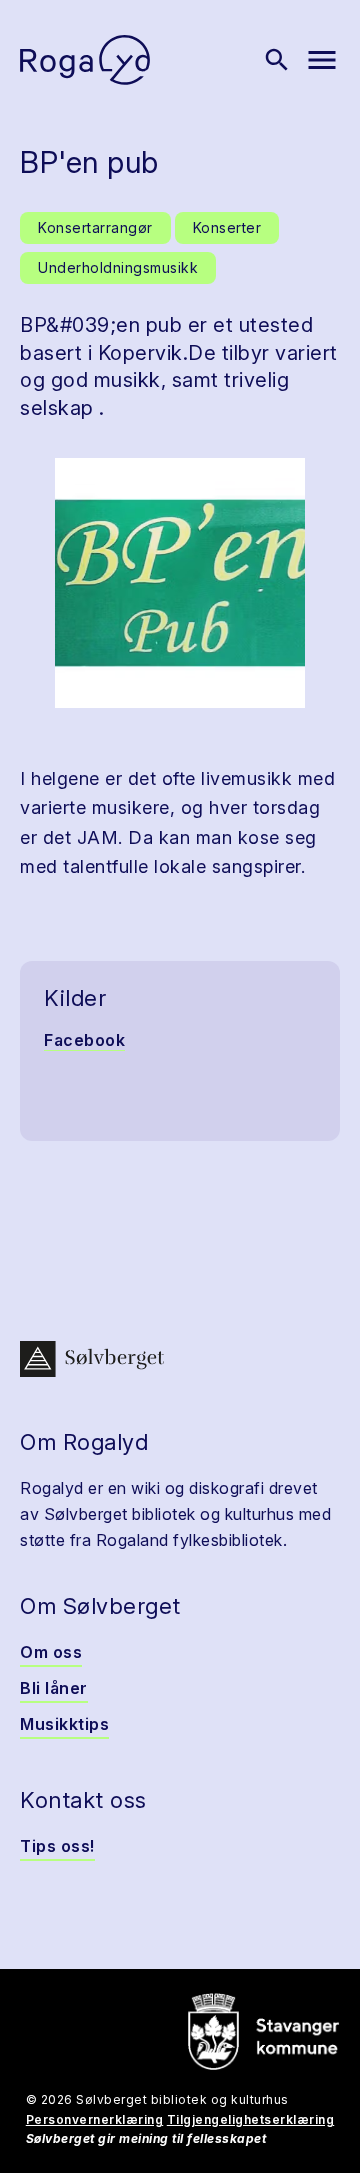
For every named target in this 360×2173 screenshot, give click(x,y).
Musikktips (64, 1724)
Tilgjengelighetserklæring (251, 2119)
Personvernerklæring (95, 2119)
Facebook (84, 1040)
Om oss (51, 1652)
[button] (180, 583)
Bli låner (54, 1688)
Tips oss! (57, 1846)
